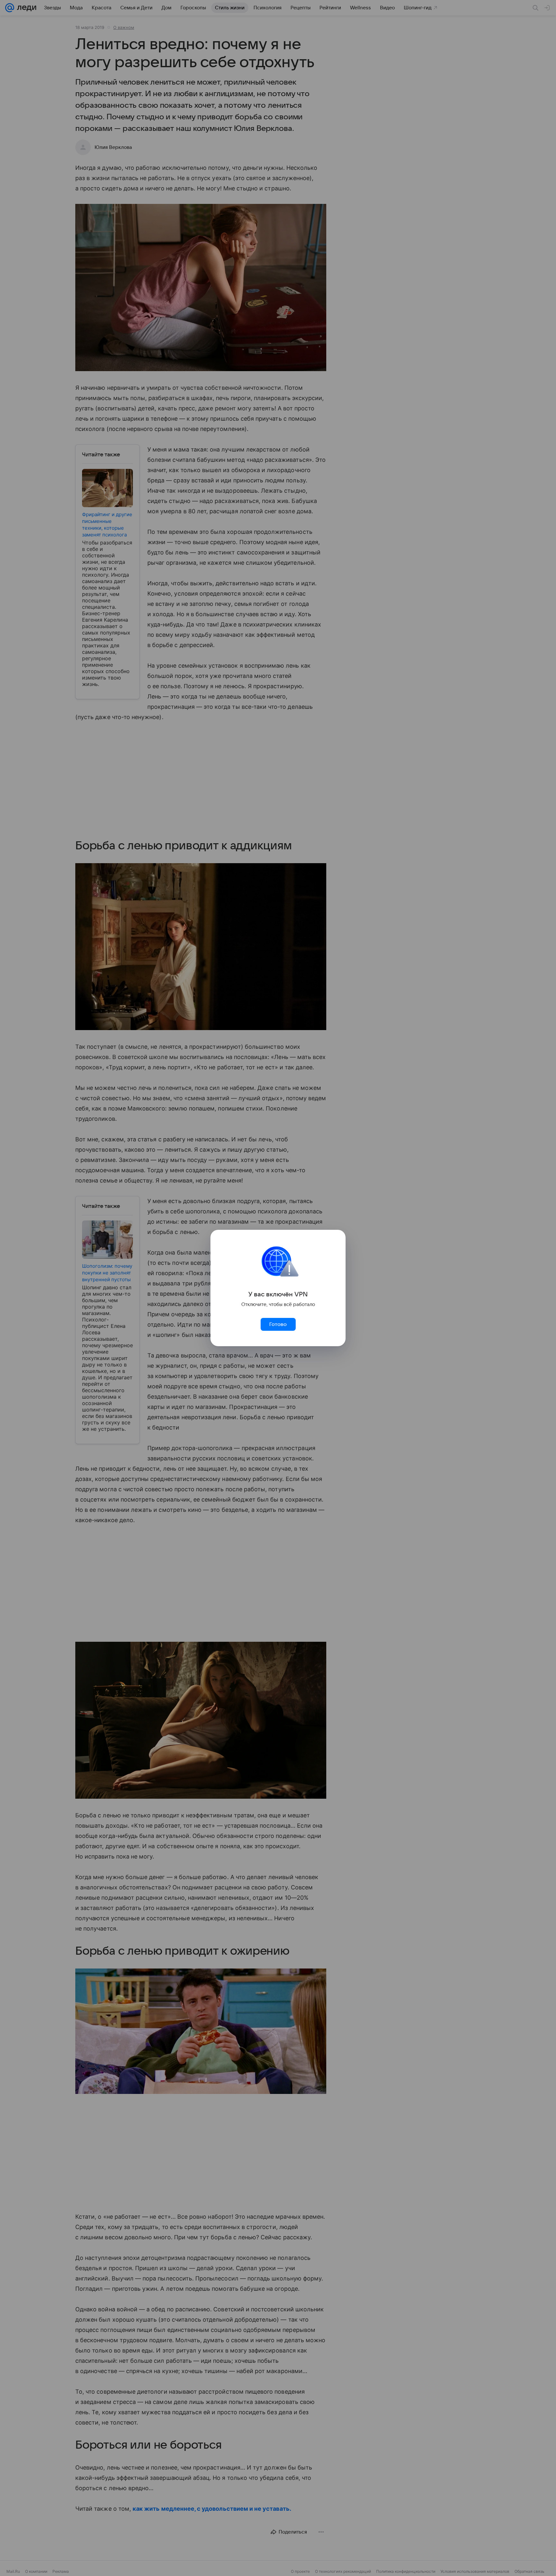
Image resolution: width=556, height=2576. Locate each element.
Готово (278, 1324)
